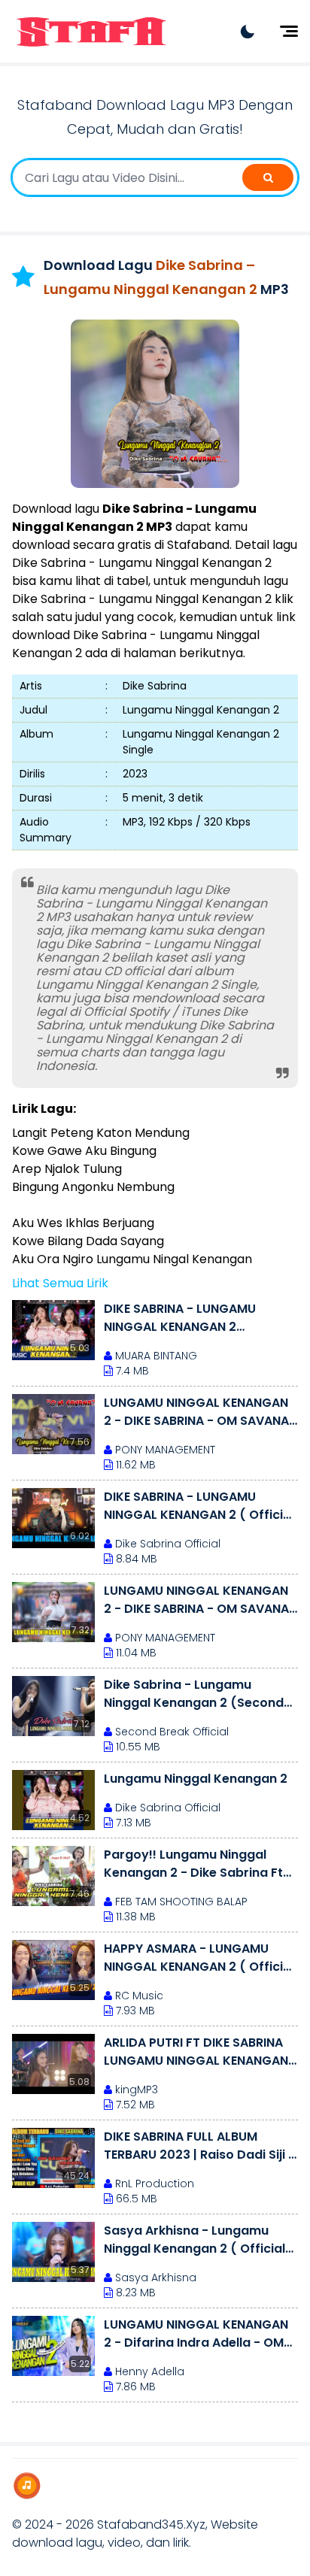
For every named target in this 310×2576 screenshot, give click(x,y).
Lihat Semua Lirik (60, 1283)
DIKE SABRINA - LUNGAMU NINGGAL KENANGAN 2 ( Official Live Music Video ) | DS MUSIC (199, 1506)
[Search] (268, 177)
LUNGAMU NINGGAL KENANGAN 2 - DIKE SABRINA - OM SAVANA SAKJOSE (196, 1412)
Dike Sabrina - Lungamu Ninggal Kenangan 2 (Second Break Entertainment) (194, 1694)
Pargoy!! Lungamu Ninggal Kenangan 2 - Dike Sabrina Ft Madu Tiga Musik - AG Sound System (193, 1864)
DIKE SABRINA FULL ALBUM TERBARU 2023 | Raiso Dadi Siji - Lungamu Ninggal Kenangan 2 (199, 2146)
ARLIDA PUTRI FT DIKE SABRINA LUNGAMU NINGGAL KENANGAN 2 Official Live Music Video (196, 2052)
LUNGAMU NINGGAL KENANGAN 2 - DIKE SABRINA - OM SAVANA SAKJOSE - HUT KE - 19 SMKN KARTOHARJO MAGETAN (196, 1600)
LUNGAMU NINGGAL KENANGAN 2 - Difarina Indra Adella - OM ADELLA (196, 2334)
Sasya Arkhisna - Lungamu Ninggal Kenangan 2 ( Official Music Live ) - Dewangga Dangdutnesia (195, 2240)
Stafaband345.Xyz (151, 2524)
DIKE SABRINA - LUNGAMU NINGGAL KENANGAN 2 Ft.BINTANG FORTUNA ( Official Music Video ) (196, 1318)
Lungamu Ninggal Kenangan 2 (196, 1779)
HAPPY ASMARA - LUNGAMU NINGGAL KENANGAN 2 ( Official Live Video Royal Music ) (199, 1958)
